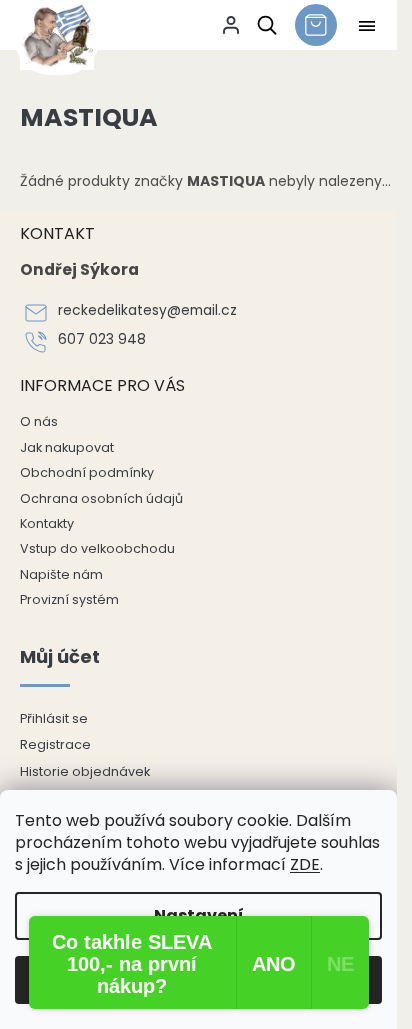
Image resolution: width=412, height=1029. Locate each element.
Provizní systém (69, 599)
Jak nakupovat (67, 447)
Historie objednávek (85, 771)
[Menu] (367, 26)
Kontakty (47, 523)
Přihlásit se (54, 718)
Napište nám (61, 574)
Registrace (55, 744)
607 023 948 (102, 339)
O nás (39, 421)
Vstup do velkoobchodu (97, 548)
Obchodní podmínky (87, 472)
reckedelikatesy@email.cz (147, 310)
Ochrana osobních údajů (101, 498)
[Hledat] (263, 25)
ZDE (305, 864)
